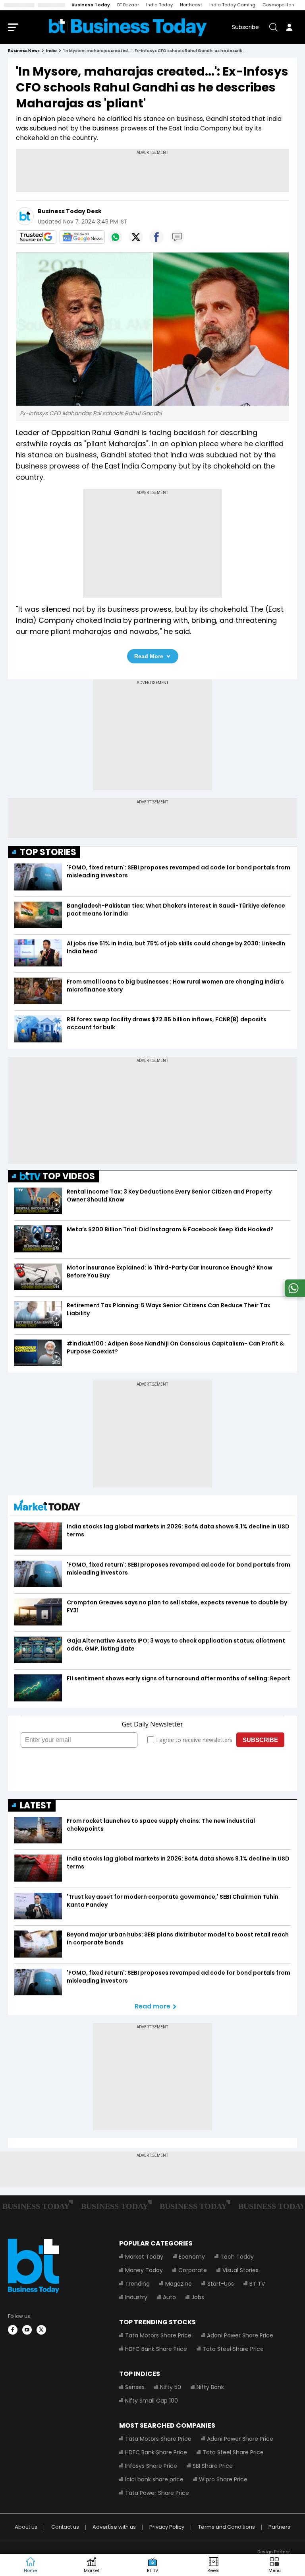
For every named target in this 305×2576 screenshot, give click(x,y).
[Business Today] (128, 27)
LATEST (36, 1805)
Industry (136, 2297)
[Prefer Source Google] (36, 237)
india (51, 51)
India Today (159, 5)
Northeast (191, 5)
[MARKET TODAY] (47, 1507)
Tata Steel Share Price (233, 2349)
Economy (192, 2257)
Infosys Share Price (151, 2466)
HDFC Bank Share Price (156, 2349)
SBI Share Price (213, 2466)
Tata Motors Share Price (158, 2335)
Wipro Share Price (223, 2479)
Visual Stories (240, 2270)
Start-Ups (221, 2284)
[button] (274, 2565)
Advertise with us (114, 2527)
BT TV (257, 2284)
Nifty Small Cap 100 (152, 2401)
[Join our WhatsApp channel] (293, 1295)
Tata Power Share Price (157, 2493)
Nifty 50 (171, 2387)
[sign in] (289, 27)
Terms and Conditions (227, 2527)
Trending (137, 2284)
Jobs (198, 2297)
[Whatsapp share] (115, 237)
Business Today (91, 5)
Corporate (193, 2270)
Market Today (144, 2257)
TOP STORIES (48, 852)
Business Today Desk (70, 211)
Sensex (135, 2387)
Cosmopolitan (278, 5)
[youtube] (27, 2330)
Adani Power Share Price (240, 2335)
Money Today (144, 2270)
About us (26, 2527)
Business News (24, 51)
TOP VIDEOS (69, 1176)
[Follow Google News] (82, 237)
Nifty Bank (210, 2387)
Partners (279, 2527)
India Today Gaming (232, 5)
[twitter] (41, 2330)
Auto (169, 2297)
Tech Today (237, 2257)
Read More (149, 656)
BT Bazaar (128, 5)
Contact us (65, 2527)
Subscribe (245, 27)
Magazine (179, 2284)
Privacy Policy (167, 2527)
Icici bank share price (154, 2479)
